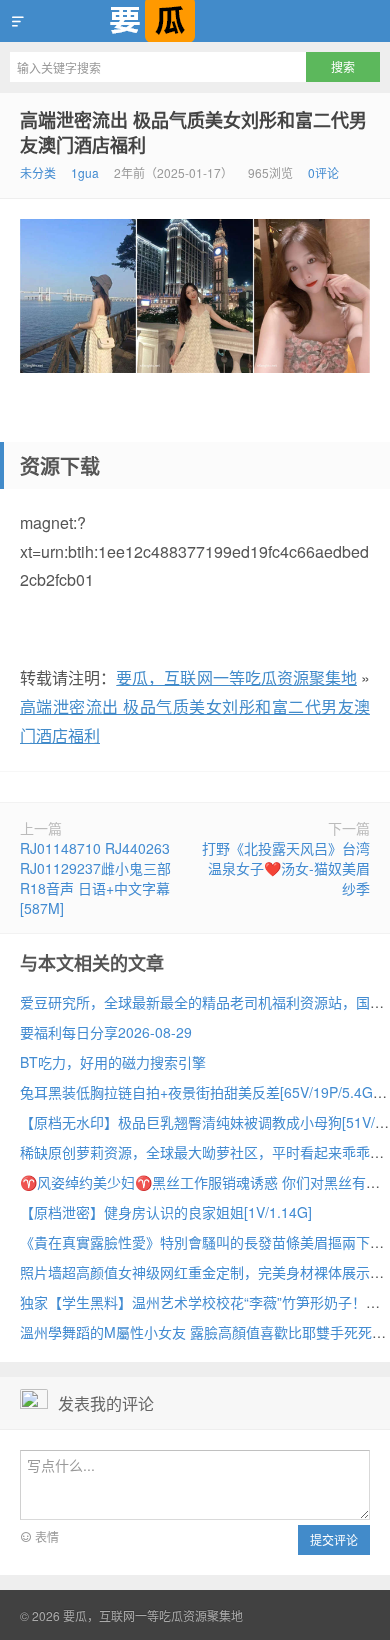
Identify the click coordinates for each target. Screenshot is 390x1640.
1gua (85, 172)
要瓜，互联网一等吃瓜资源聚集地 (195, 21)
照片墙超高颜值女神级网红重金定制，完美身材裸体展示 (195, 1272)
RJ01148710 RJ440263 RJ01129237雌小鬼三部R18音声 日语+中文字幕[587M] (95, 878)
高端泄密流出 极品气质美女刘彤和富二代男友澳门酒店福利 (193, 132)
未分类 (38, 172)
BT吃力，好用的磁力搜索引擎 (113, 1062)
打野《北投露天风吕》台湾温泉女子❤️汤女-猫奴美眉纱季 (286, 868)
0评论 (323, 172)
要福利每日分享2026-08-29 (106, 1032)
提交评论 (334, 1539)
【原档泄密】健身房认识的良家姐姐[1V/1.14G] (166, 1212)
